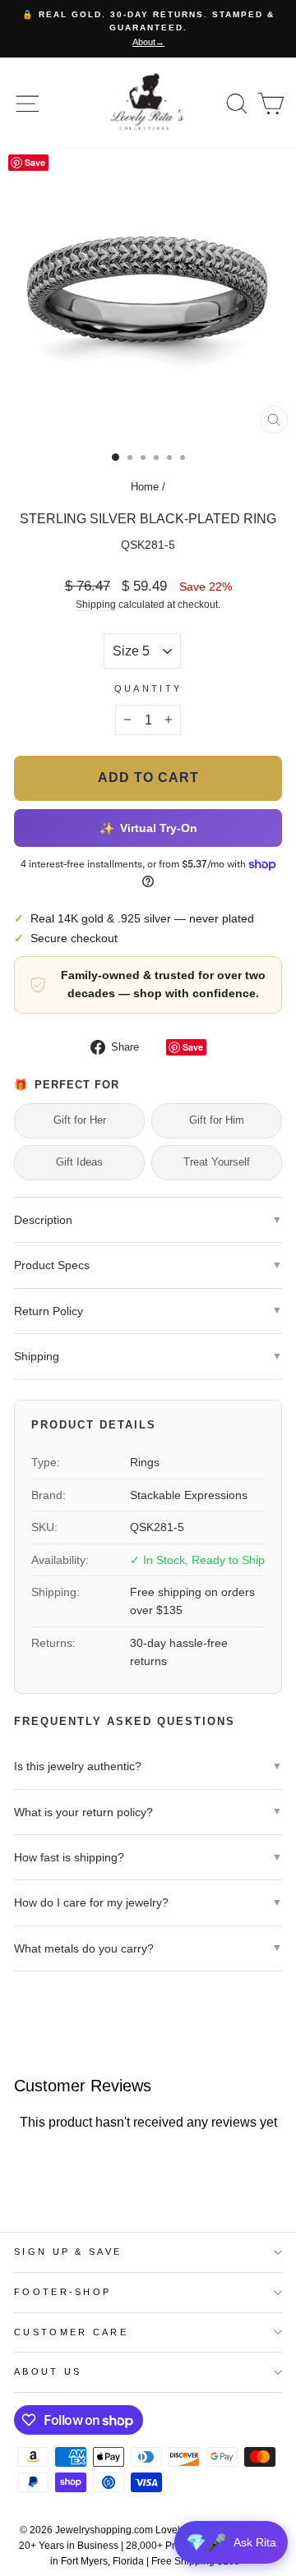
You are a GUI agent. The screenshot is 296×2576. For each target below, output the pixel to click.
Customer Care (71, 2332)
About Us (48, 2371)
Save (193, 1047)
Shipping (96, 604)
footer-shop (62, 2292)
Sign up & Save (68, 2252)
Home (145, 487)
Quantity (148, 688)
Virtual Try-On (148, 828)
